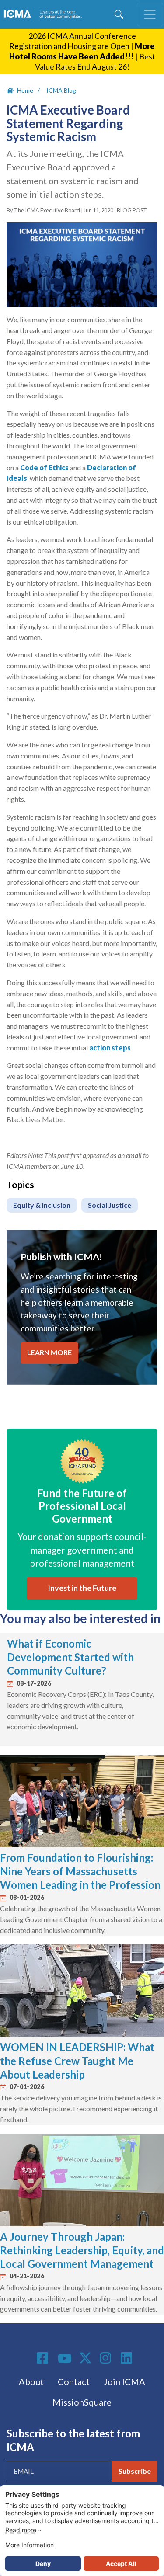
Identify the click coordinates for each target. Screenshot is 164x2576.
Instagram (107, 2358)
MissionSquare (82, 2402)
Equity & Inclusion (42, 1205)
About (31, 2381)
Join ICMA (124, 2381)
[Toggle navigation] (150, 14)
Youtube (65, 2359)
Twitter (86, 2358)
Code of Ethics (44, 468)
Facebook (44, 2358)
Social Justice (110, 1205)
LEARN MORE (49, 1352)
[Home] (44, 14)
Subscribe (135, 2471)
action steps (110, 1048)
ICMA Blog (61, 90)
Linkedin (128, 2358)
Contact (74, 2381)
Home (25, 90)
